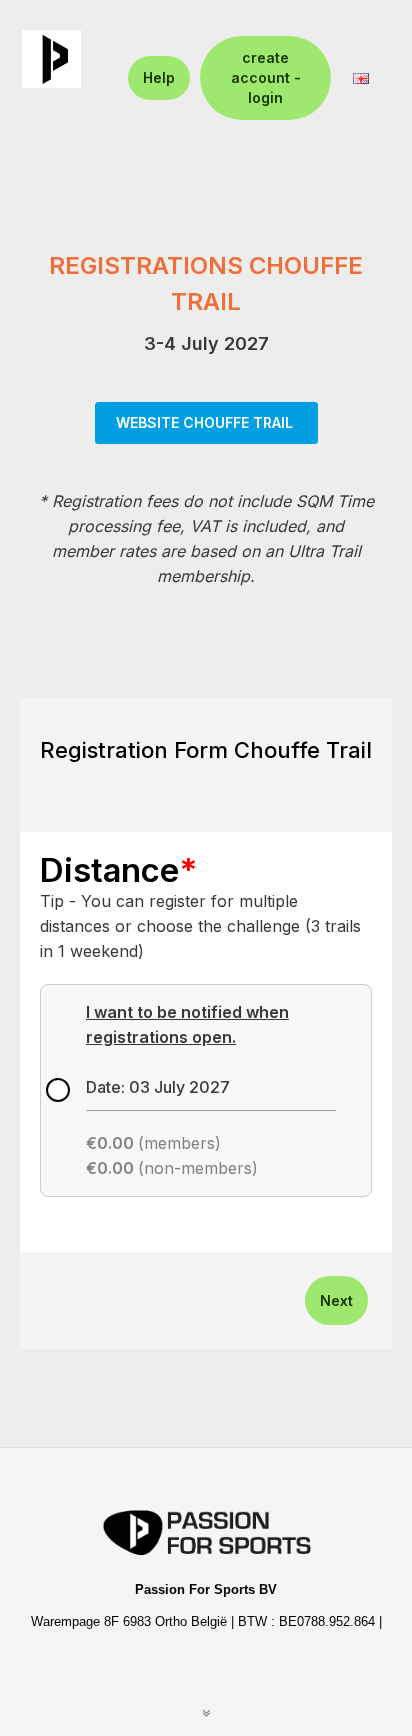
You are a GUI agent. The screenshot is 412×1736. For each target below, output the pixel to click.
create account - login (266, 77)
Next (336, 1300)
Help (159, 77)
